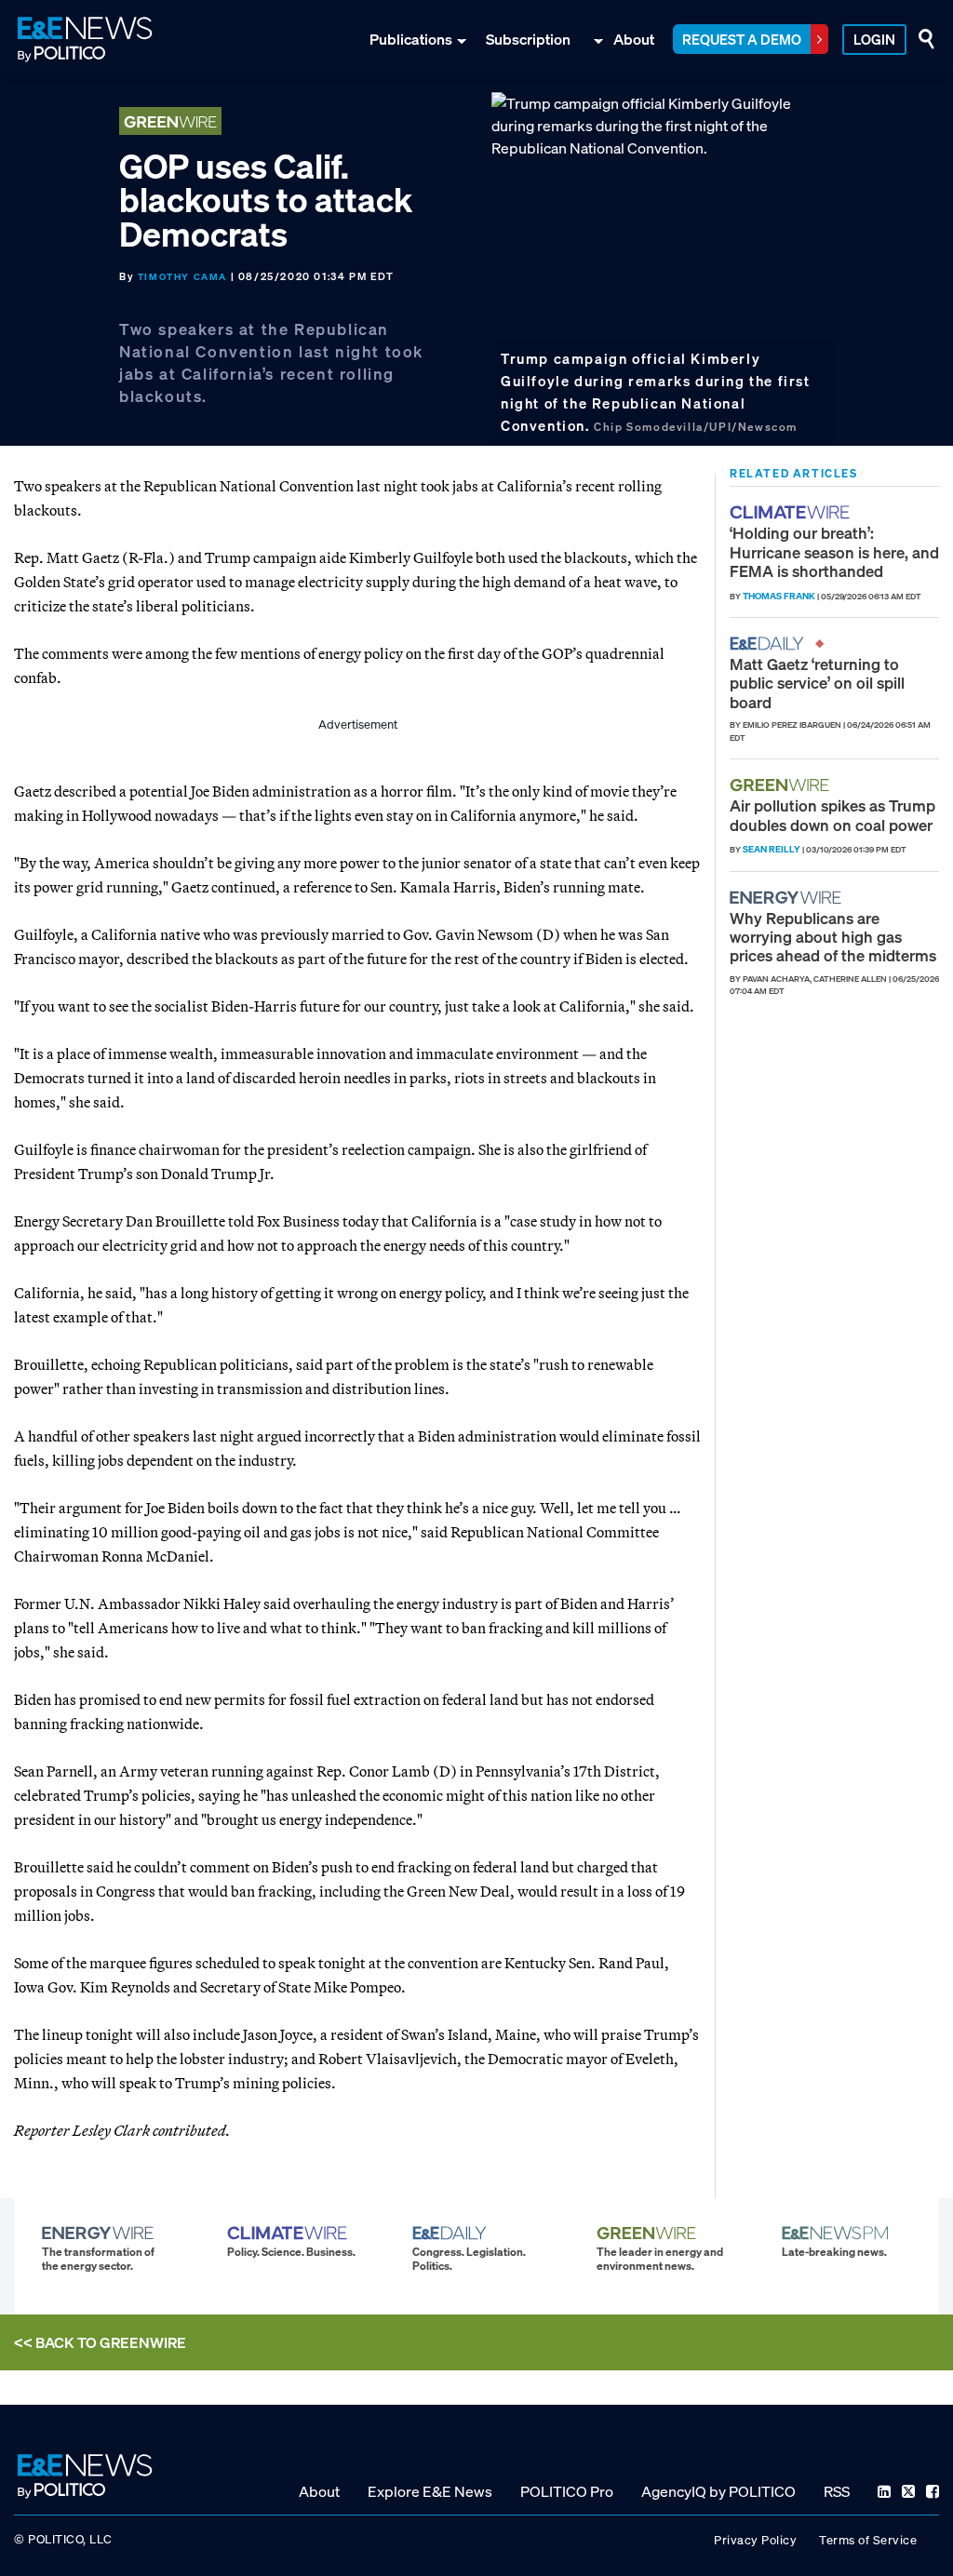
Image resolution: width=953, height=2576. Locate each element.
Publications (411, 39)
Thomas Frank (779, 596)
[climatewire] (792, 512)
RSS (837, 2491)
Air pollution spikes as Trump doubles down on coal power (832, 815)
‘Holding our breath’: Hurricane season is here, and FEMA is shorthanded (834, 552)
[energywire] (788, 898)
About (634, 39)
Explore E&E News (430, 2491)
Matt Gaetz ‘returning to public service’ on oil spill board (817, 683)
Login (874, 39)
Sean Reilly (772, 849)
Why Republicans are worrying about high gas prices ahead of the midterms (833, 937)
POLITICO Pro (567, 2491)
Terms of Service (868, 2540)
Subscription (528, 39)
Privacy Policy (755, 2540)
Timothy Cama (182, 277)
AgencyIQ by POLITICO (718, 2491)
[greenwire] (782, 785)
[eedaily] (772, 644)
